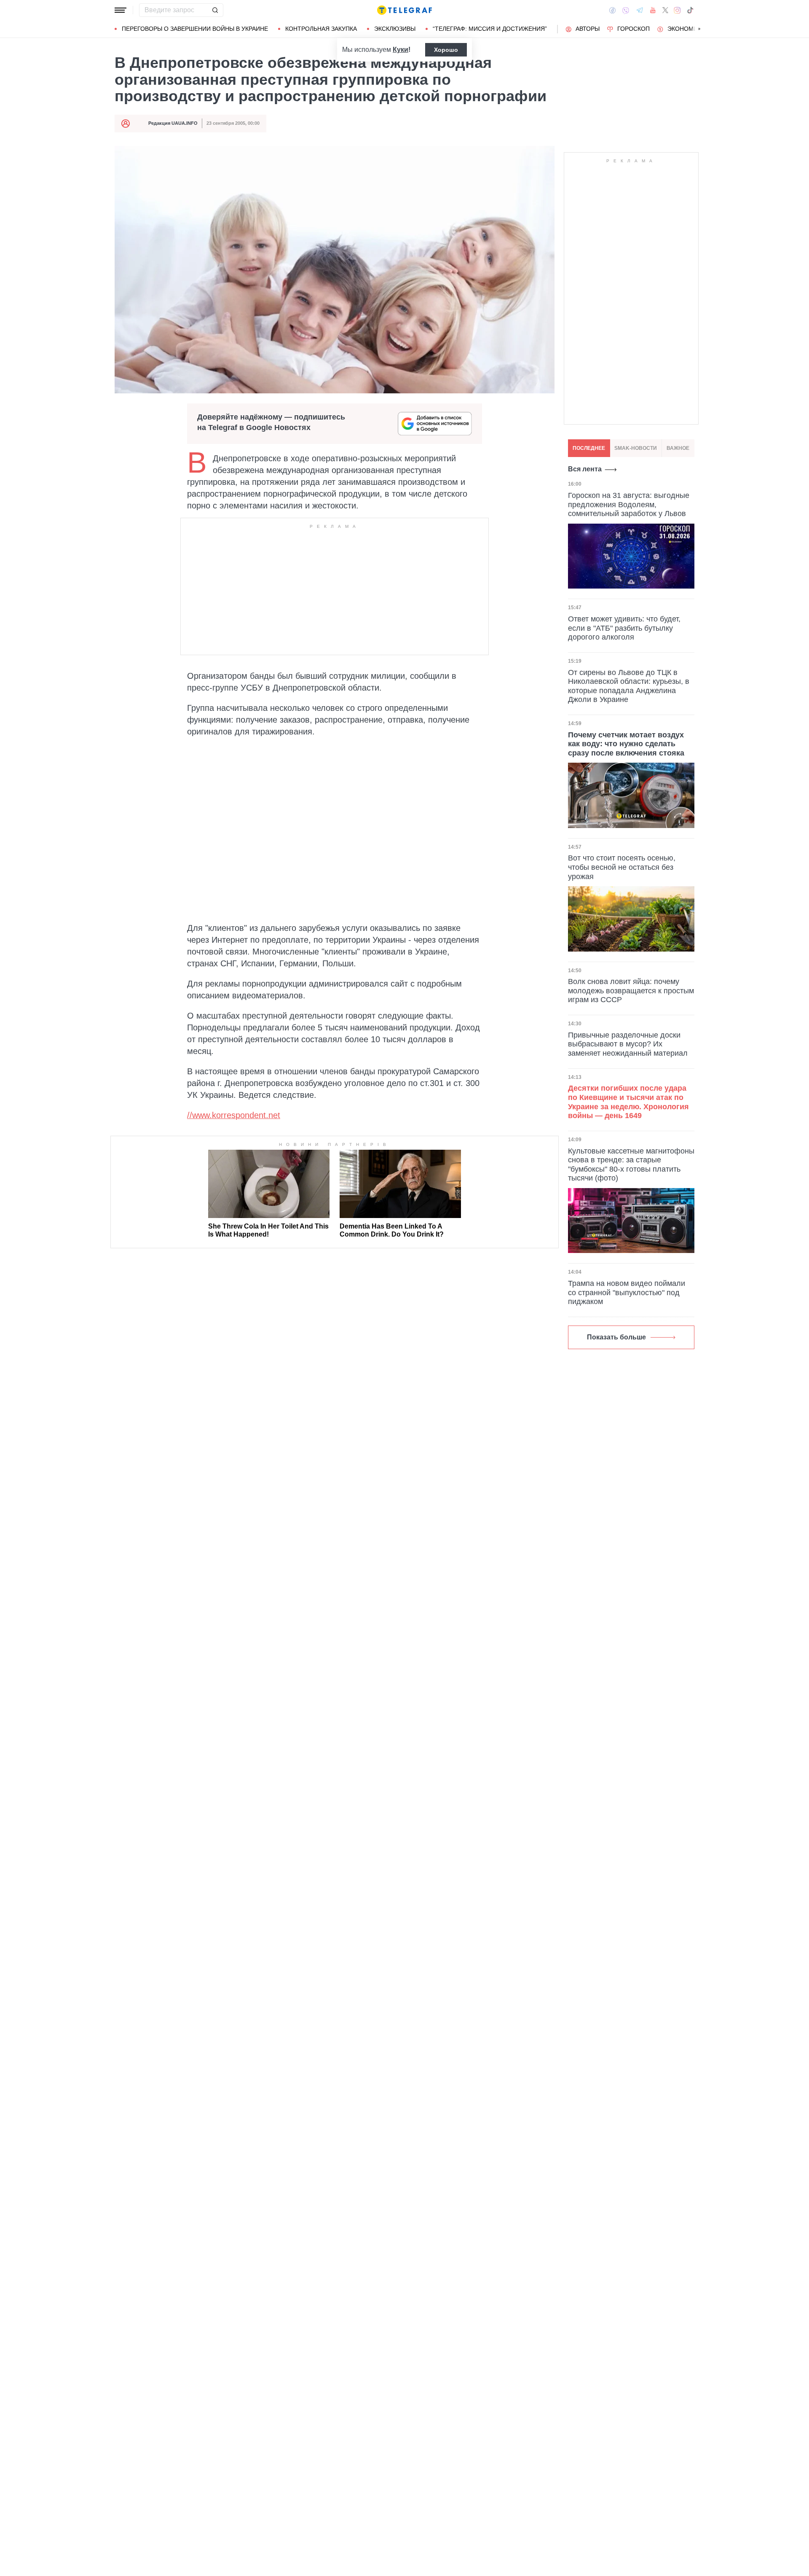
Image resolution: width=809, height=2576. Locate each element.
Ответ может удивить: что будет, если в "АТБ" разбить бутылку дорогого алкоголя (624, 628)
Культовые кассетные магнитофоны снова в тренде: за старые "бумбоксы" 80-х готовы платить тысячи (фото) (631, 1165)
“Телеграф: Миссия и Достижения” (490, 29)
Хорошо (446, 50)
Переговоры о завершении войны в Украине (195, 29)
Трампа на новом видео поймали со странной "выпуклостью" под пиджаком (627, 1292)
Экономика (686, 29)
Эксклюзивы (395, 29)
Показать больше (616, 1337)
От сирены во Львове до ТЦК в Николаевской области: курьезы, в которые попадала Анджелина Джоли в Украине (629, 686)
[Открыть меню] (121, 10)
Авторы (588, 29)
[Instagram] (677, 10)
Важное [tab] (678, 448)
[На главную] (404, 10)
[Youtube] (653, 10)
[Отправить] (215, 10)
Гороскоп (634, 29)
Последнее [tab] (589, 448)
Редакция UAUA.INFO (173, 123)
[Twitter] (665, 10)
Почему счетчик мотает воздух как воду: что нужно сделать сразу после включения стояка (626, 744)
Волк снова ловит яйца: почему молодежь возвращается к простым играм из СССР (631, 991)
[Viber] (626, 10)
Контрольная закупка (321, 29)
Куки (400, 50)
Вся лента (585, 469)
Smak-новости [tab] (636, 448)
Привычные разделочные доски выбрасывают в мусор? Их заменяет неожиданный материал (628, 1044)
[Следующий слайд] (699, 29)
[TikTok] (690, 10)
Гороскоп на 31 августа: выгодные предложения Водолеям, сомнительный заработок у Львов (629, 504)
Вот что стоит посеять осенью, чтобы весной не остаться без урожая (622, 867)
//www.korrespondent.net (234, 1115)
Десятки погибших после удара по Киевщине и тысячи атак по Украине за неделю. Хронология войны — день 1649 (628, 1102)
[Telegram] (640, 10)
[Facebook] (612, 10)
